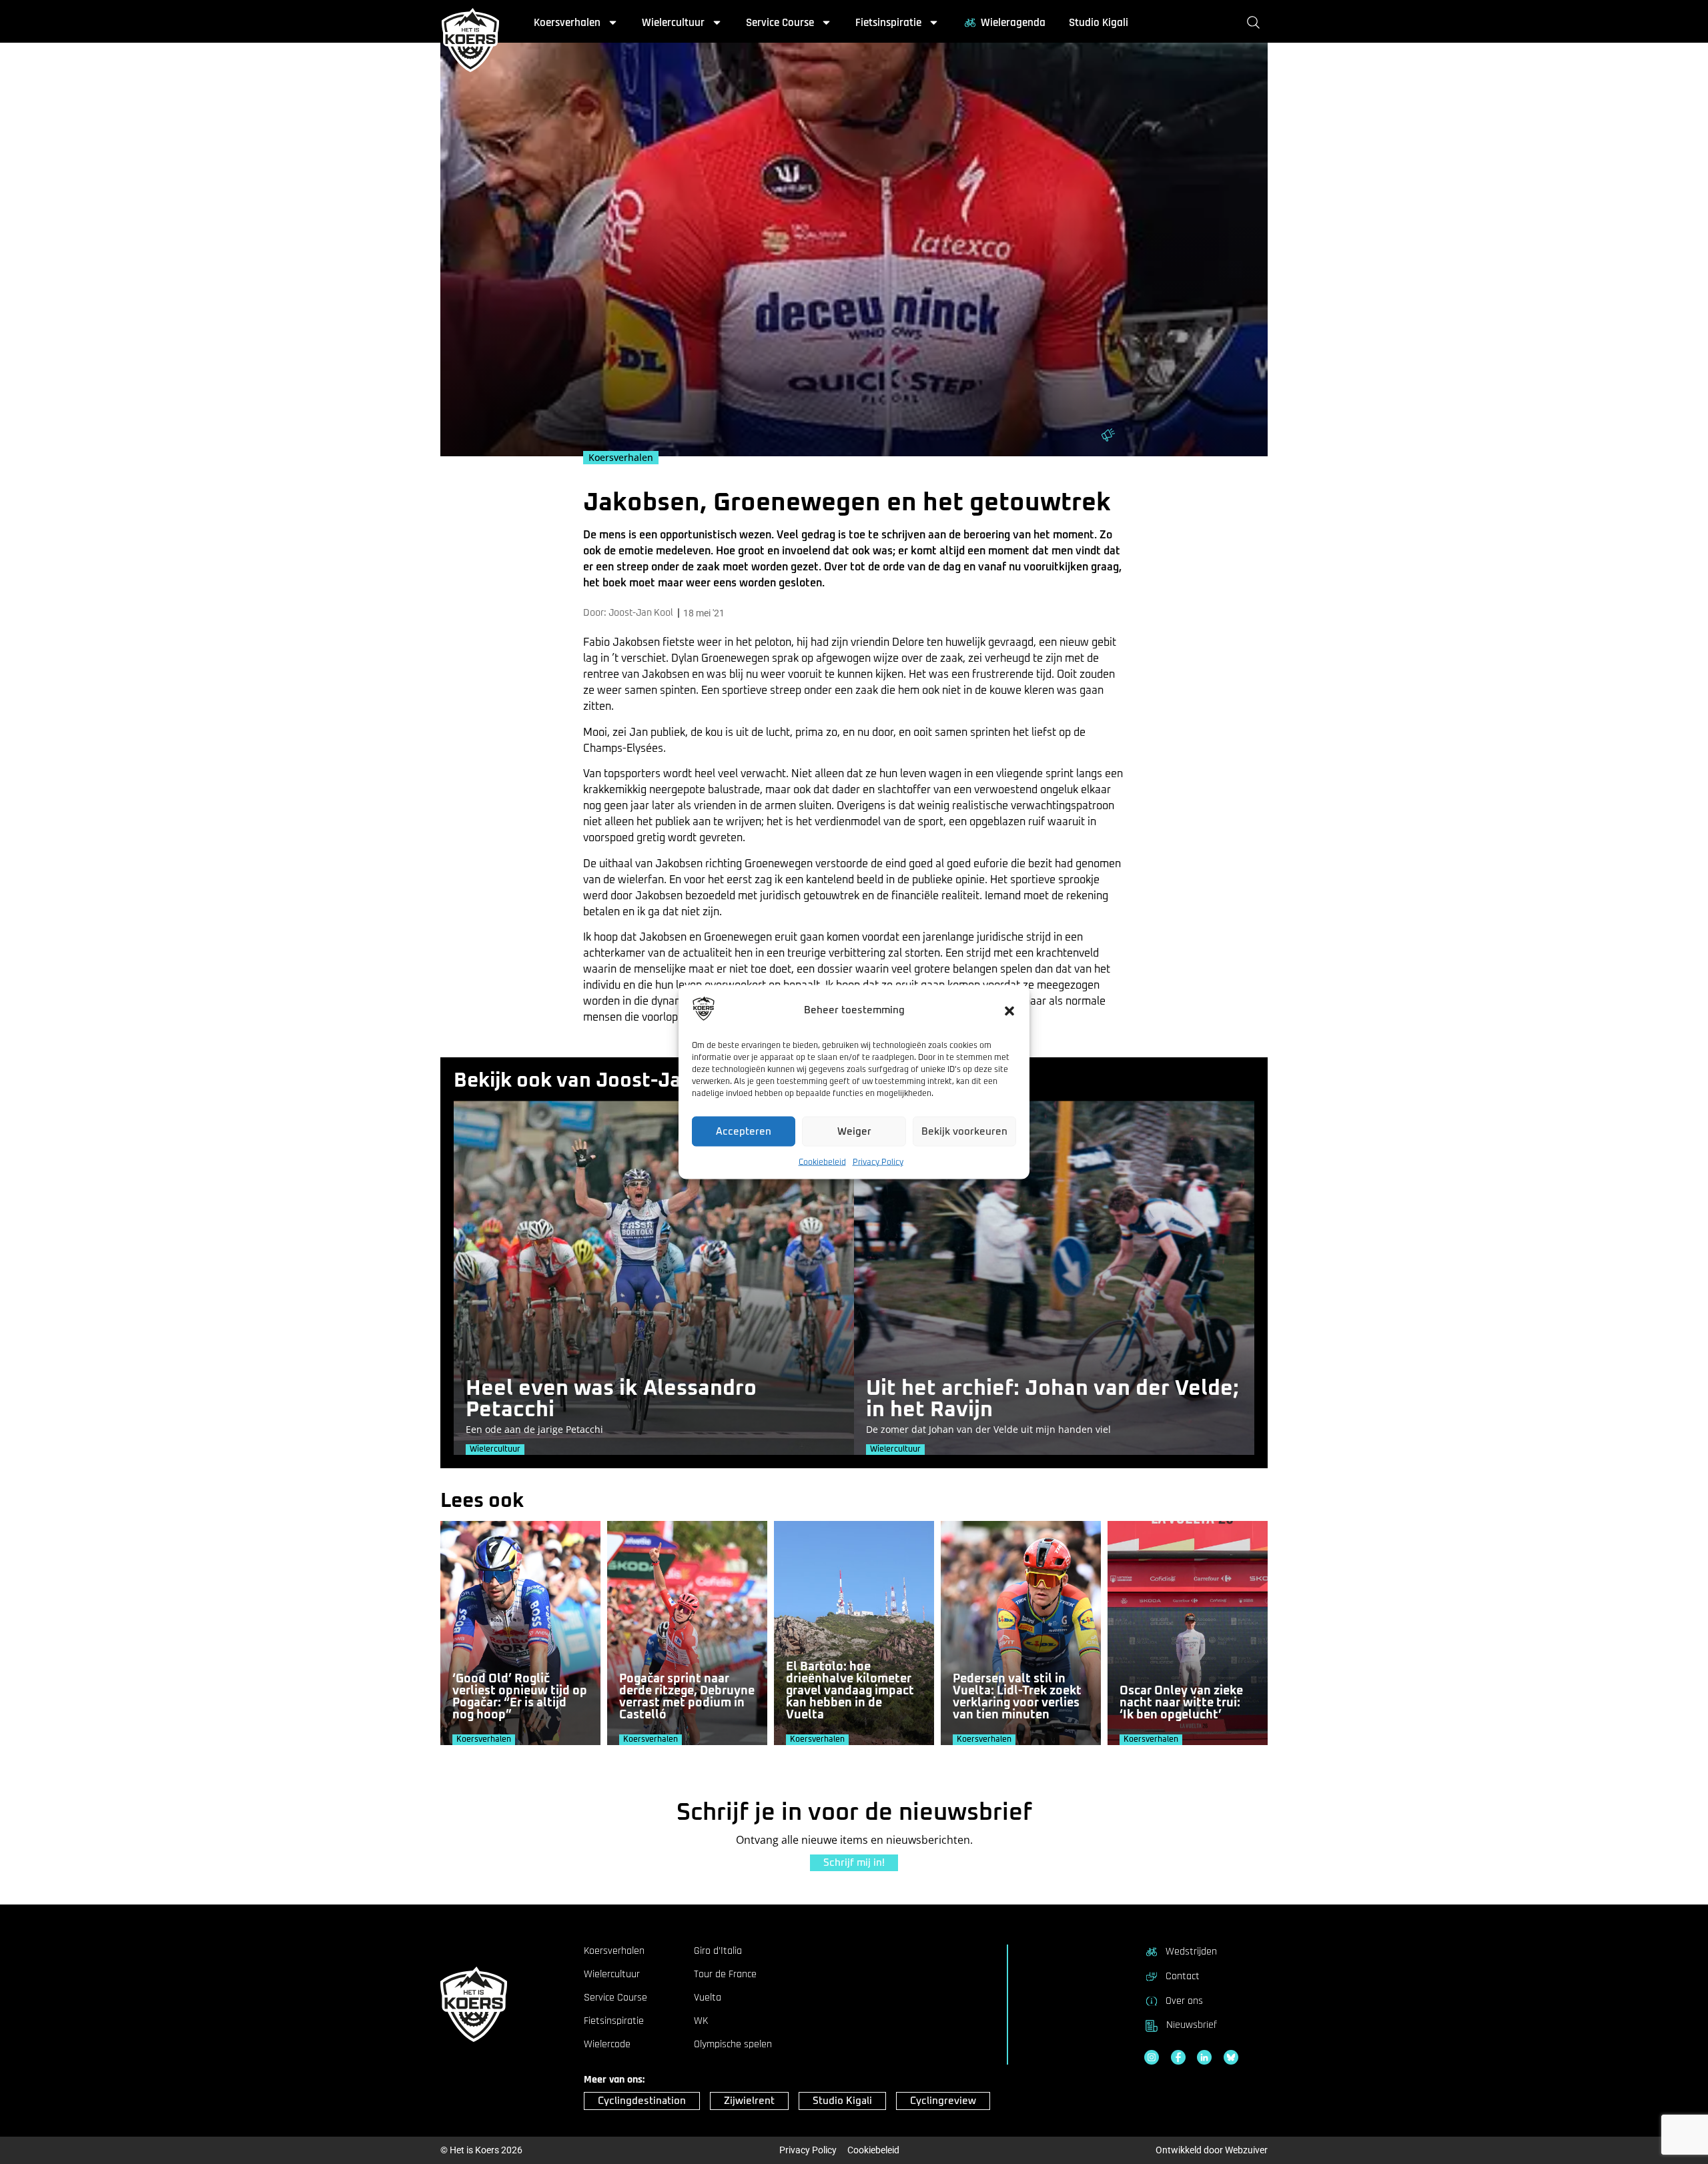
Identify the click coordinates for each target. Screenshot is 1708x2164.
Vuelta (708, 1998)
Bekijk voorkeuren (964, 1131)
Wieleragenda (1013, 23)
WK (701, 2021)
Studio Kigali (1099, 23)
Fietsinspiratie (888, 23)
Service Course (780, 23)
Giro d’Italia (718, 1951)
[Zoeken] (1256, 23)
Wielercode (607, 2045)
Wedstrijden (1191, 1952)
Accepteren (744, 1131)
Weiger (854, 1131)
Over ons (1184, 2001)
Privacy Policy (878, 1163)
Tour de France (725, 1975)
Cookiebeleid (822, 1163)
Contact (1183, 1976)
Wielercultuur (673, 23)
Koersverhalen (567, 23)
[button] (1009, 1011)
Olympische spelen (733, 2045)
